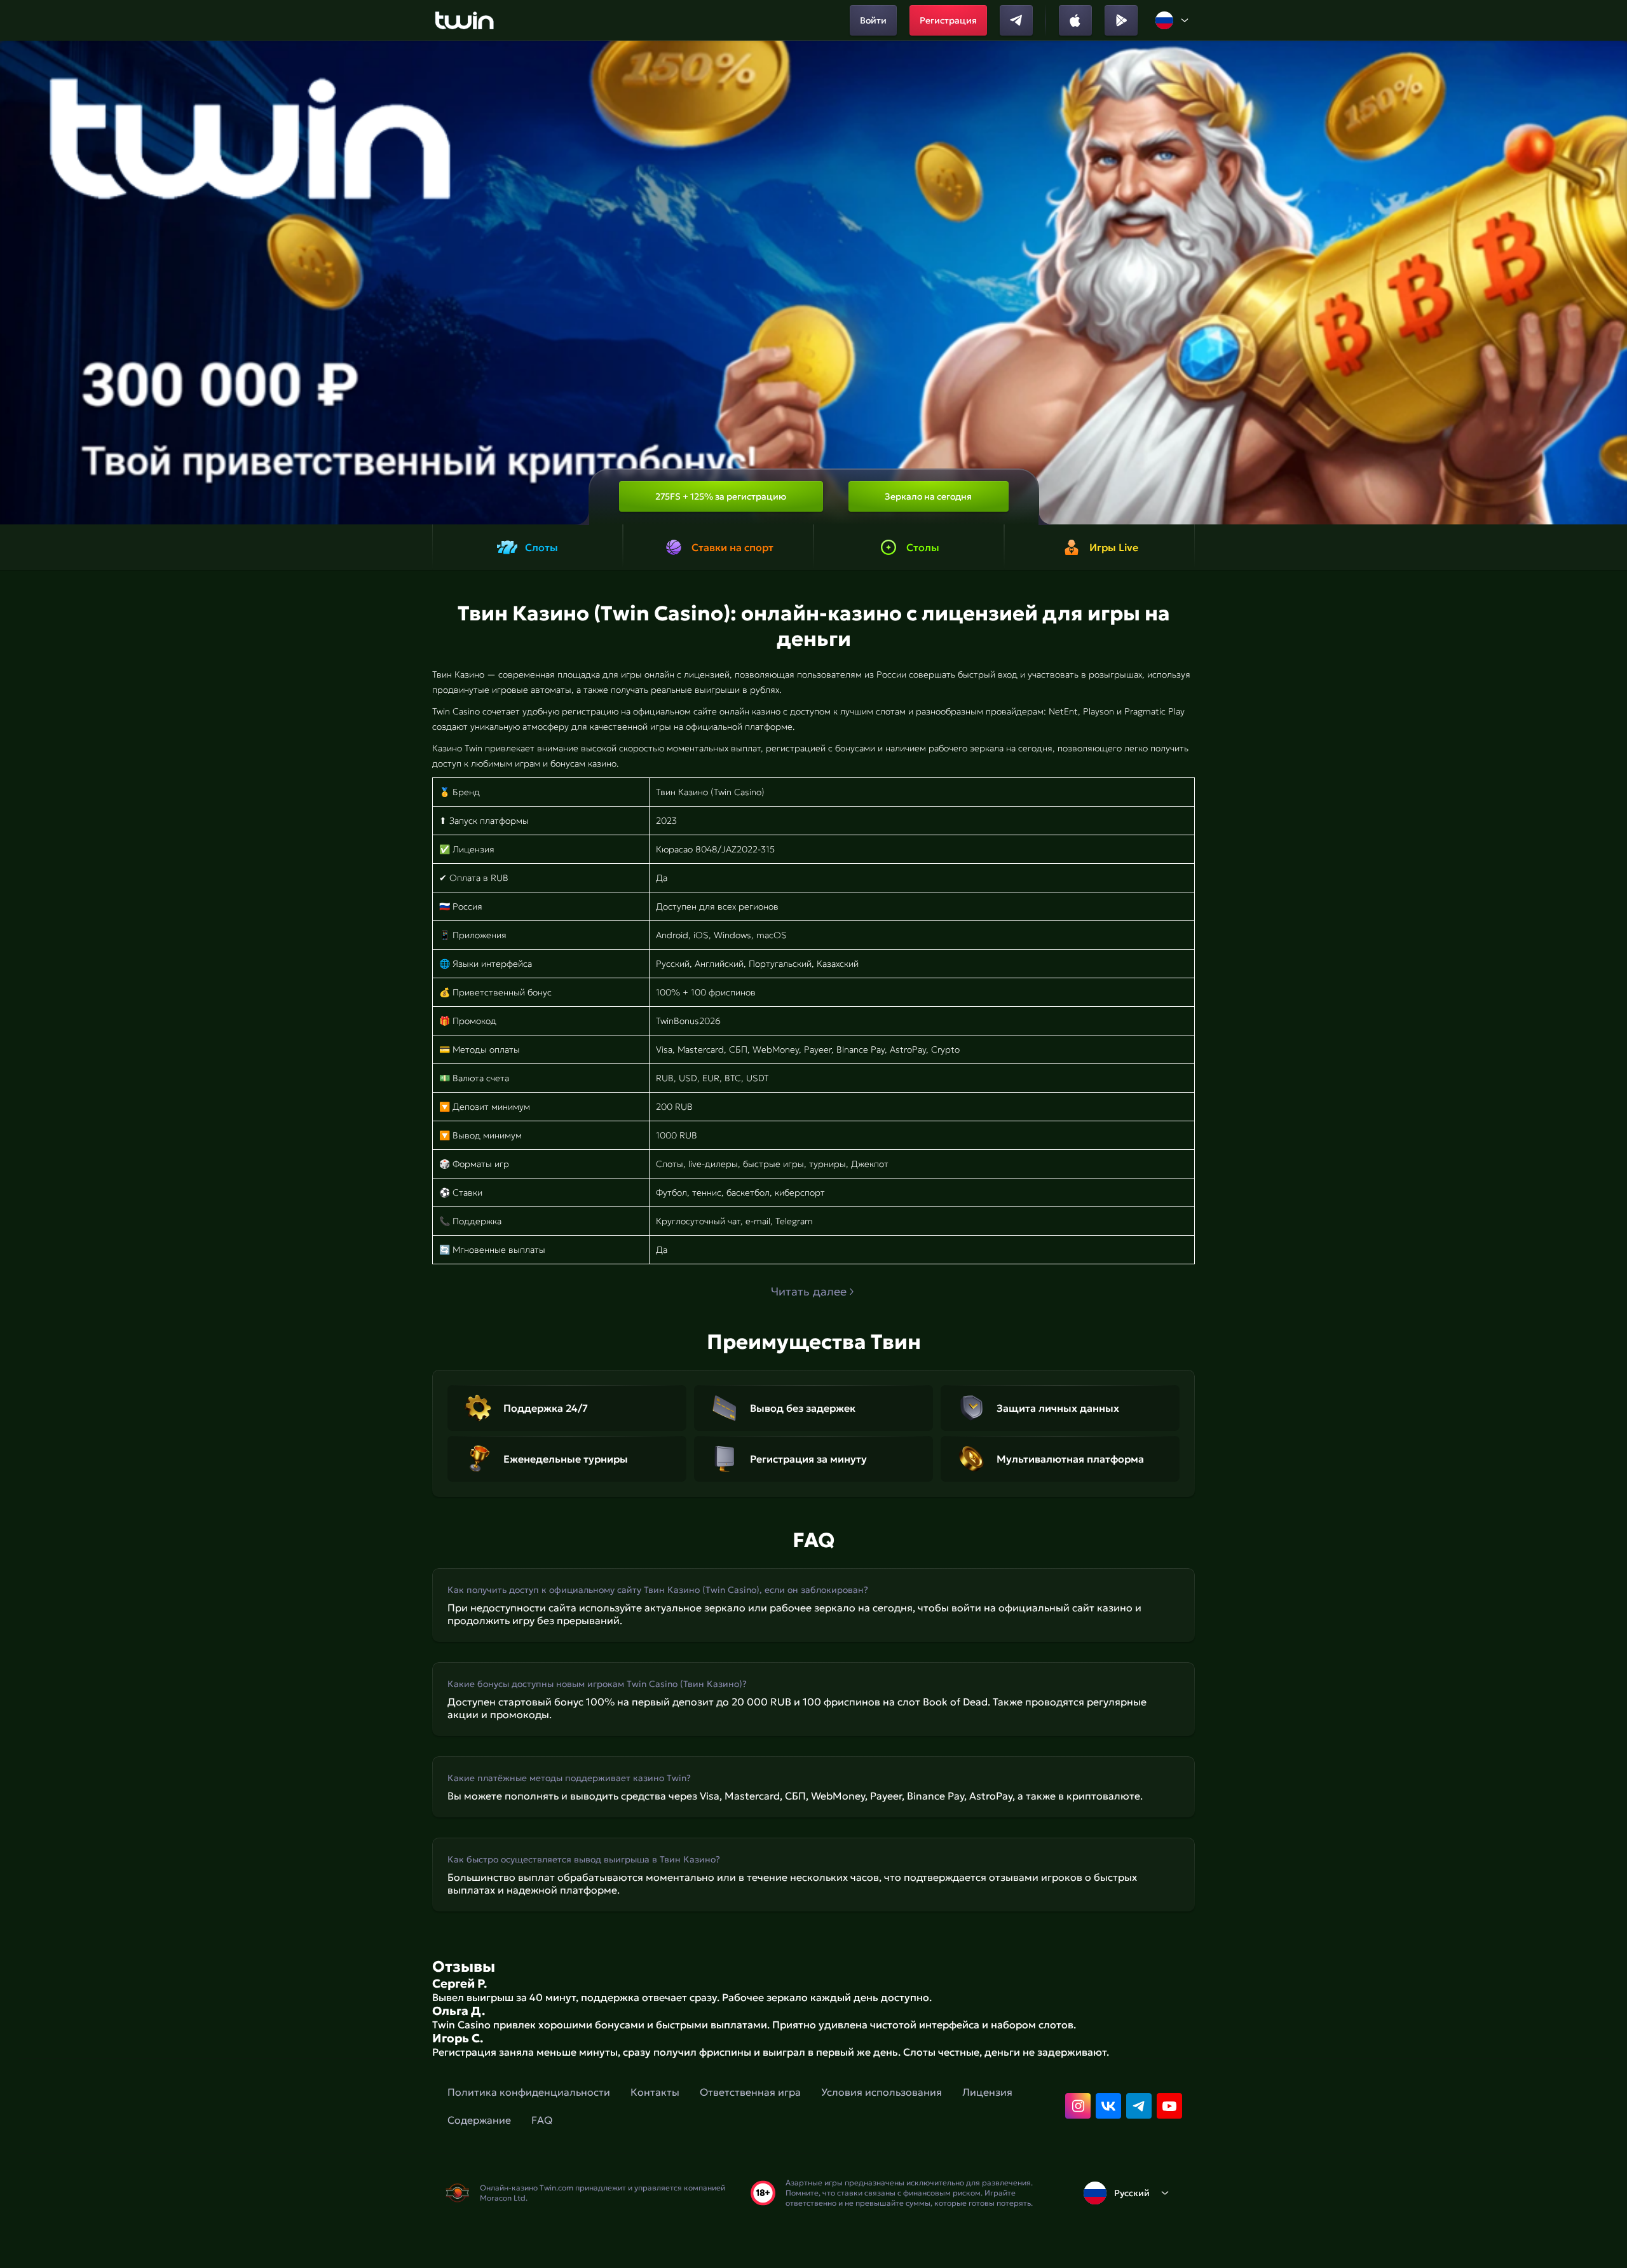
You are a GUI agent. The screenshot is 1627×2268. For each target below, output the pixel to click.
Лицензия (987, 2092)
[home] (464, 20)
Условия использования (882, 2092)
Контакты (655, 2092)
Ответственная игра (750, 2092)
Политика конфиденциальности (529, 2092)
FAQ (542, 2120)
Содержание (479, 2120)
